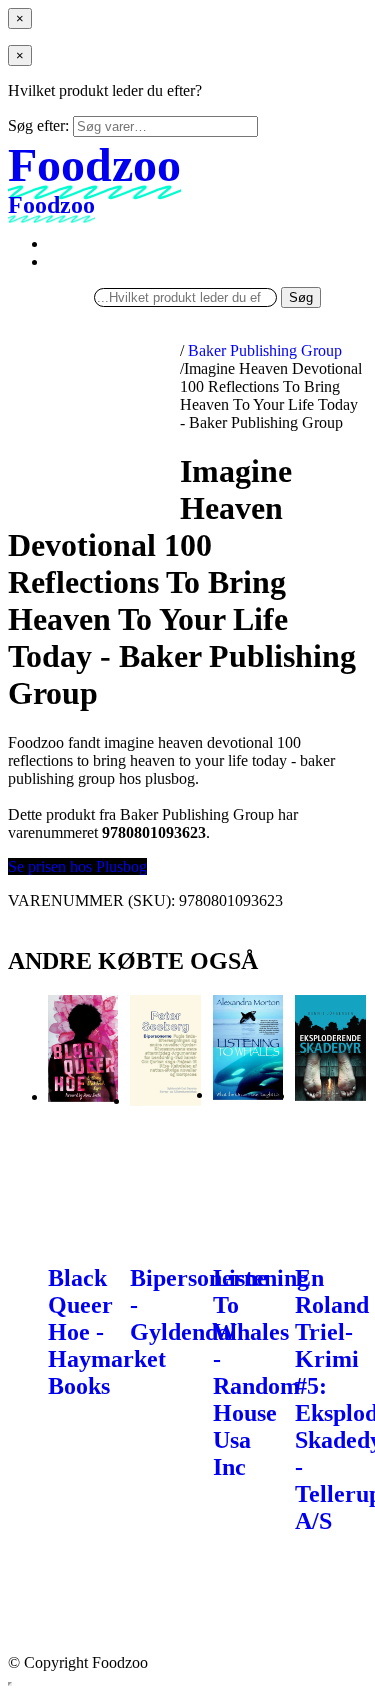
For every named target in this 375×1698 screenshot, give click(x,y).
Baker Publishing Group (265, 350)
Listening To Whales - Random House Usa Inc (261, 1372)
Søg (301, 297)
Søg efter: (38, 125)
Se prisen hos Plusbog (77, 866)
